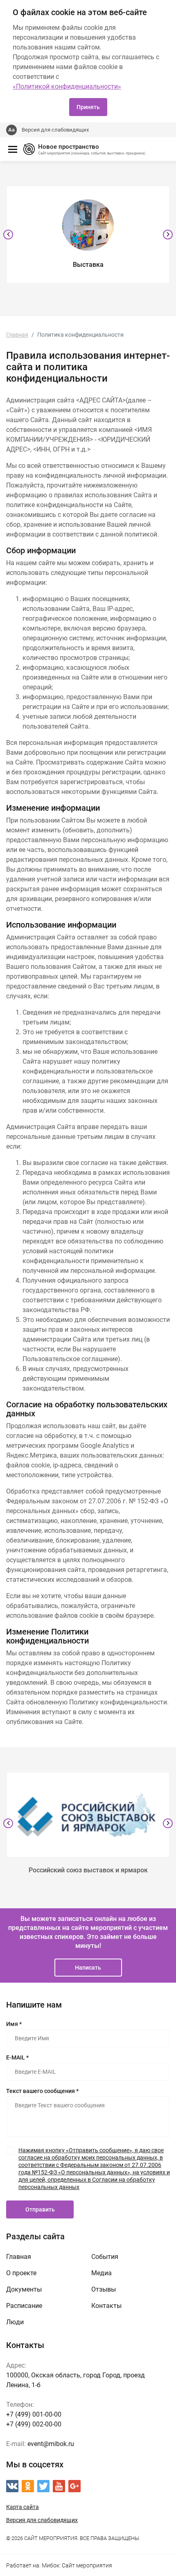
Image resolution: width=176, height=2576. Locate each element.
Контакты (106, 2306)
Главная (19, 2257)
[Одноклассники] (28, 2486)
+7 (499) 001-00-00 (34, 2414)
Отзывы (104, 2289)
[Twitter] (43, 2486)
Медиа (102, 2273)
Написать (88, 1968)
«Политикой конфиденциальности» (67, 86)
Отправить (40, 2209)
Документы (24, 2289)
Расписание (24, 2306)
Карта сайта (23, 2507)
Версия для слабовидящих (55, 130)
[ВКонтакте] (12, 2486)
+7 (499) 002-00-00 (34, 2424)
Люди (15, 2322)
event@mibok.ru (51, 2444)
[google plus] (74, 2486)
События (105, 2257)
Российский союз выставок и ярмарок (88, 1870)
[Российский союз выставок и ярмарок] (88, 1815)
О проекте (21, 2273)
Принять (88, 107)
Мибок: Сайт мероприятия (77, 2565)
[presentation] (8, 235)
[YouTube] (59, 2486)
